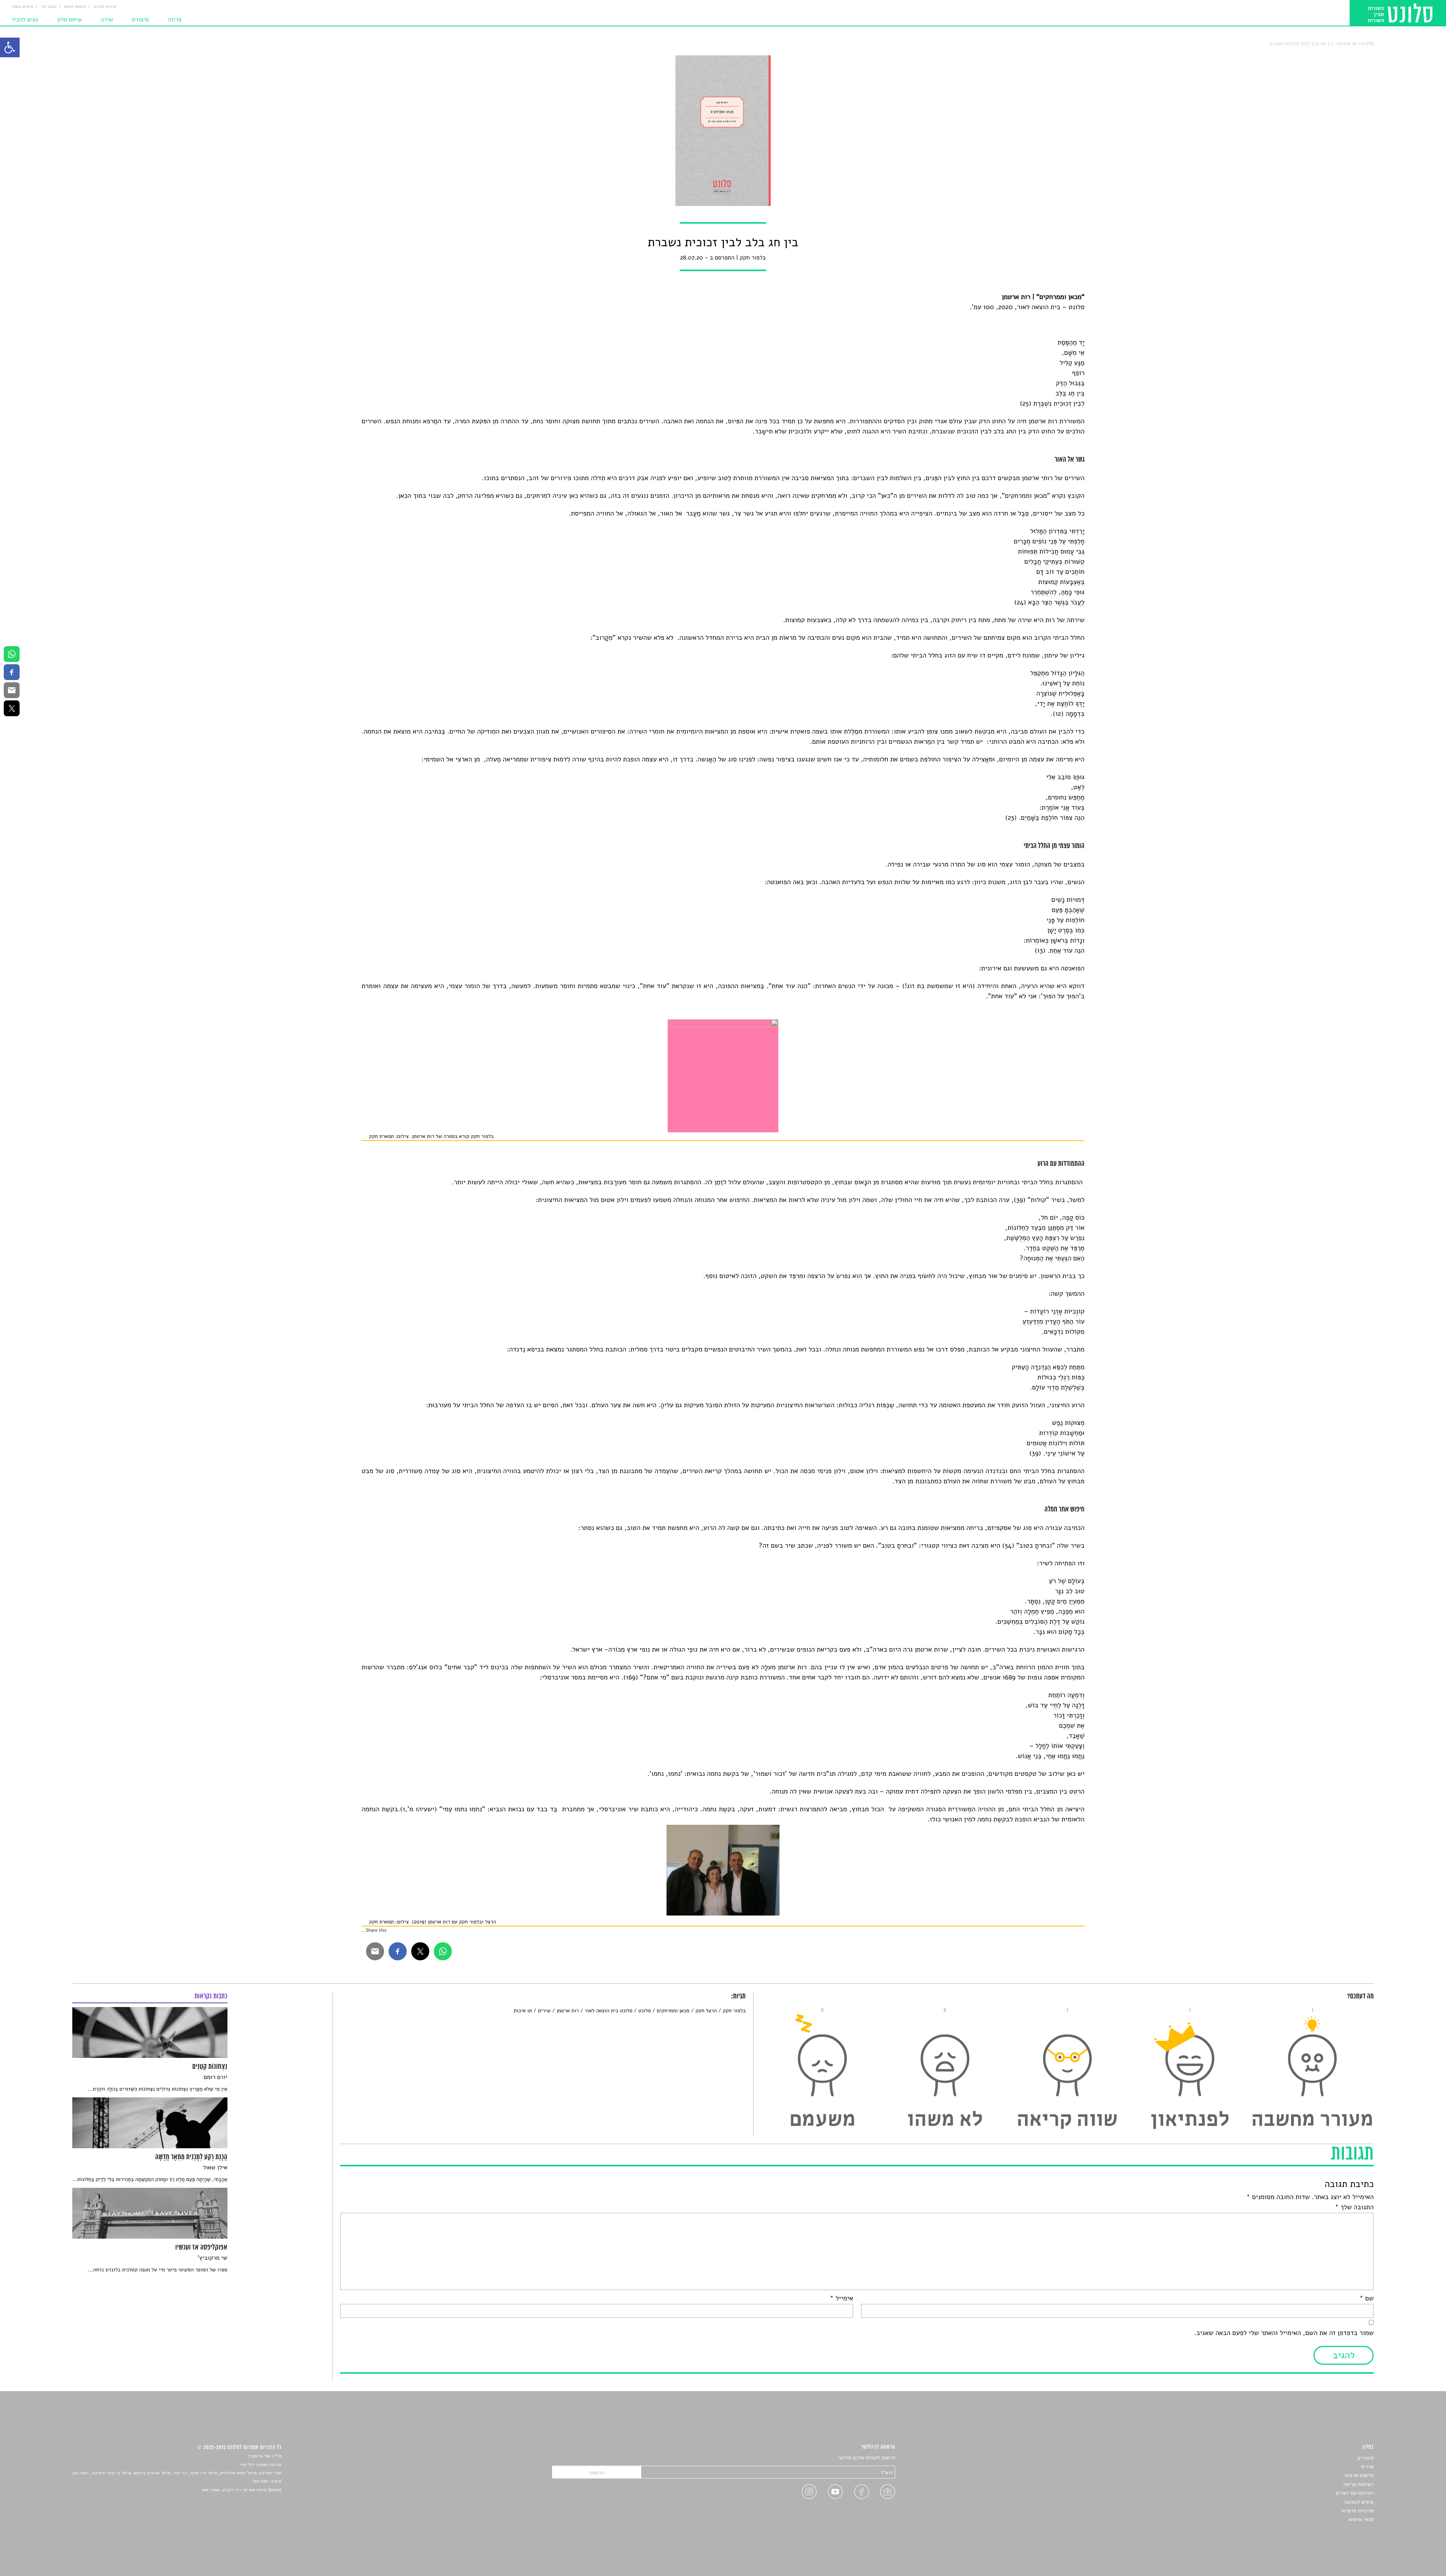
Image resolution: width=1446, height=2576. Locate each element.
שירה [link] (107, 20)
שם (1367, 2298)
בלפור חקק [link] (734, 2011)
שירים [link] (544, 2011)
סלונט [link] (1367, 43)
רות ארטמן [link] (568, 2011)
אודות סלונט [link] (105, 7)
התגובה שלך (1354, 2207)
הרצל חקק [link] (706, 2011)
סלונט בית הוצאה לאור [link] (609, 2011)
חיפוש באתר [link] (22, 7)
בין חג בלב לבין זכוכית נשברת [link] (1302, 43)
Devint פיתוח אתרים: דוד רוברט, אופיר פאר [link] (241, 2490)
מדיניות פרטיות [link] (1358, 2511)
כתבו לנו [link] (49, 7)
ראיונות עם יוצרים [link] (1355, 2493)
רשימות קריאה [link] (1358, 2484)
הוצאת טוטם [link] (75, 7)
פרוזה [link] (175, 20)
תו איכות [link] (1347, 43)
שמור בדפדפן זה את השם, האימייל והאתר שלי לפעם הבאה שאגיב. (1284, 2333)
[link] (10, 47)
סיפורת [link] (140, 20)
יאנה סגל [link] (260, 2481)
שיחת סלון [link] (69, 20)
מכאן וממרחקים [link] (673, 2011)
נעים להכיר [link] (25, 20)
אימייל (841, 2298)
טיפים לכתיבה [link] (1359, 2502)
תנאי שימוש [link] (1361, 2519)
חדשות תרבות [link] (1359, 2475)
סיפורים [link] (1366, 2458)
